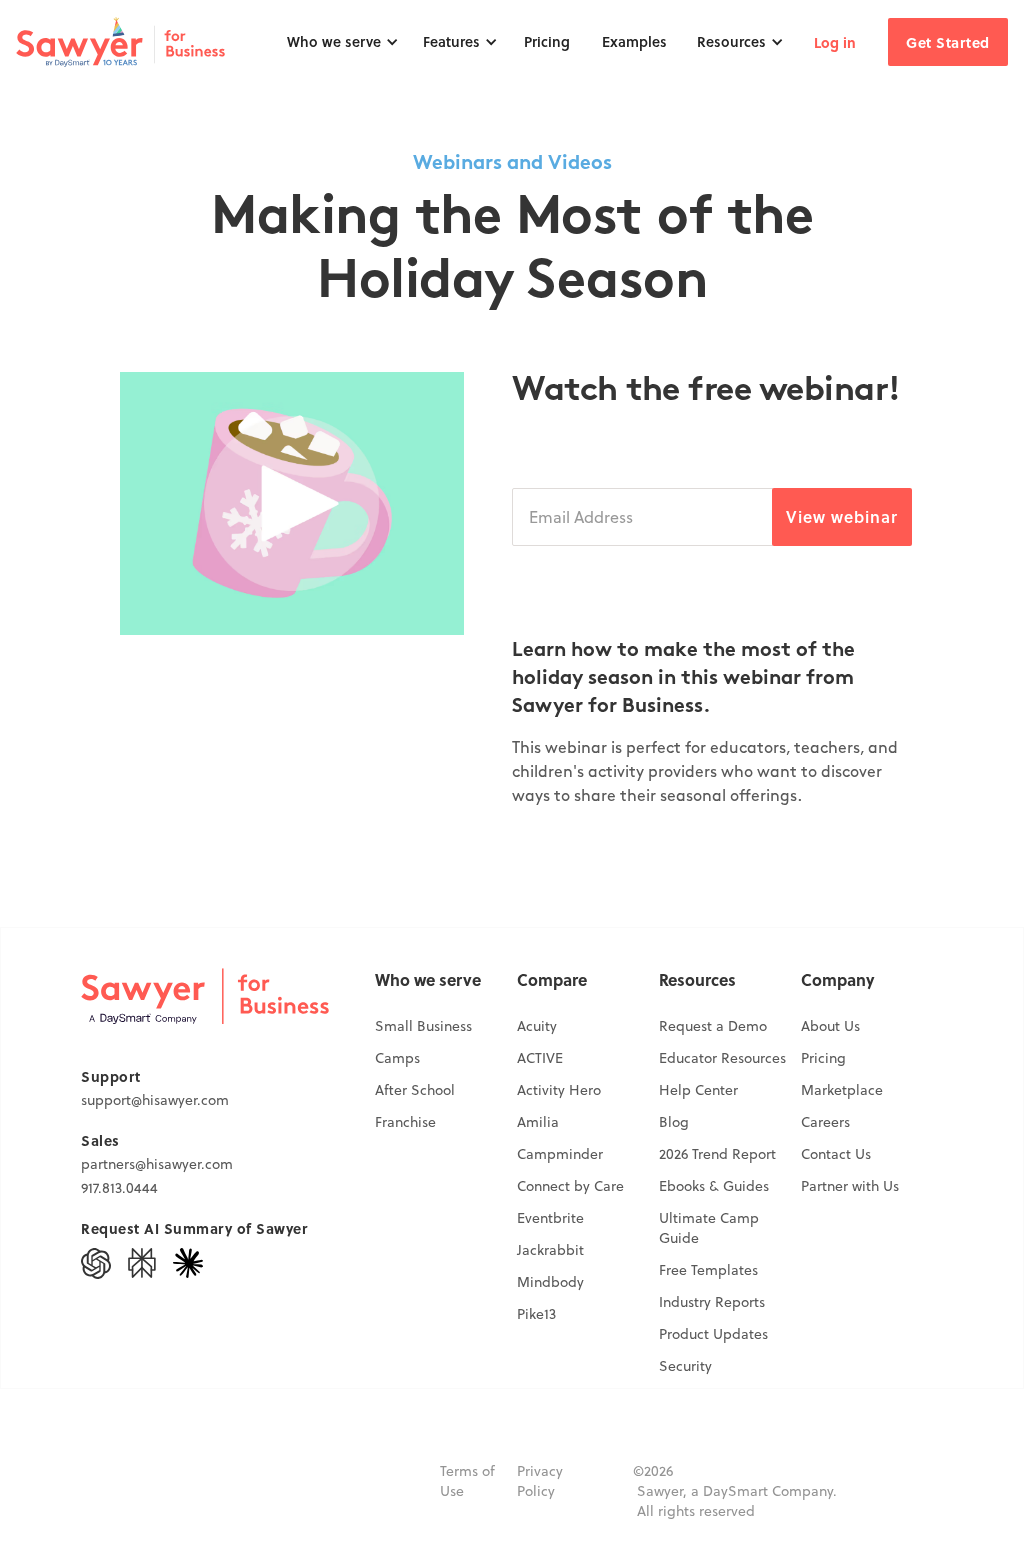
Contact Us (836, 1154)
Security (685, 1366)
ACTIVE (540, 1058)
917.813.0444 (119, 1188)
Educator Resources (722, 1058)
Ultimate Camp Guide (709, 1228)
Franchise (405, 1122)
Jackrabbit (550, 1250)
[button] (343, 42)
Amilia (538, 1122)
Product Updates (713, 1334)
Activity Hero (559, 1090)
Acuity (537, 1026)
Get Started (948, 42)
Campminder (560, 1154)
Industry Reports (712, 1302)
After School (415, 1090)
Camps (397, 1058)
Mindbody (550, 1282)
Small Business (423, 1026)
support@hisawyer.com (155, 1100)
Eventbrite (550, 1218)
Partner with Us (850, 1186)
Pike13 (536, 1314)
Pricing (547, 41)
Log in (835, 42)
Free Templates (708, 1270)
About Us (830, 1026)
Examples (634, 41)
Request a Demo (713, 1026)
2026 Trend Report (717, 1154)
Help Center (698, 1090)
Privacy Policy (540, 1481)
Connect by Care (570, 1186)
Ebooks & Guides (714, 1186)
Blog (674, 1122)
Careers (825, 1122)
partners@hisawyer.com (157, 1164)
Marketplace (842, 1090)
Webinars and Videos (512, 164)
